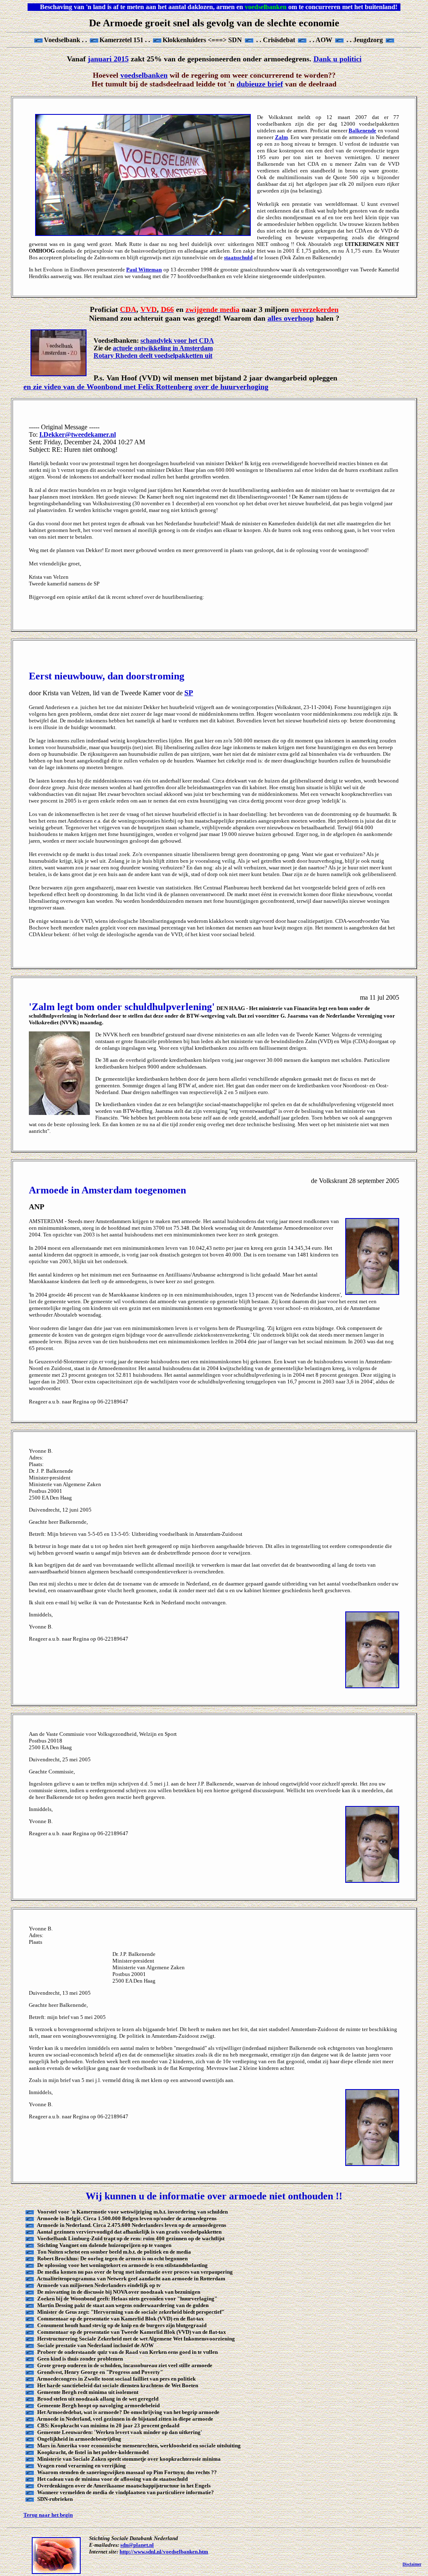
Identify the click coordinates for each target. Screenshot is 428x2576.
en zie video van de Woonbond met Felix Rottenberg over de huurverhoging (146, 387)
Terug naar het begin (48, 2515)
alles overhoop (291, 318)
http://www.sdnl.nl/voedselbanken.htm (164, 2552)
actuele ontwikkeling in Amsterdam (163, 348)
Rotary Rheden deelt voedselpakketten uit (153, 356)
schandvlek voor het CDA (177, 341)
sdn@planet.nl (137, 2545)
